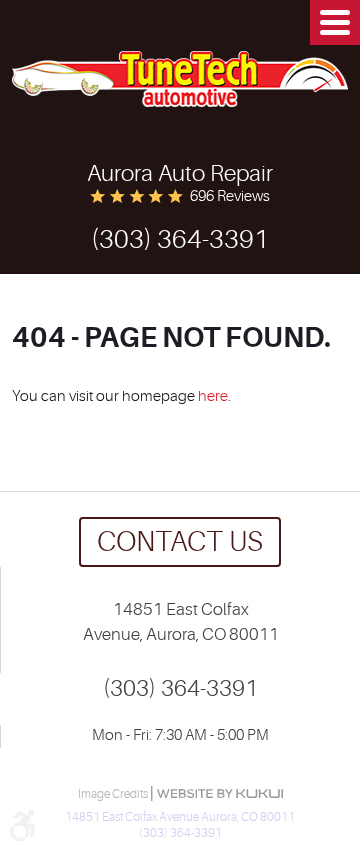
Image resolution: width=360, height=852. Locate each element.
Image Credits (114, 794)
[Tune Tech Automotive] (180, 79)
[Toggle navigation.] (335, 22)
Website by (220, 793)
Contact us (180, 542)
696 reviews (230, 196)
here (213, 396)
